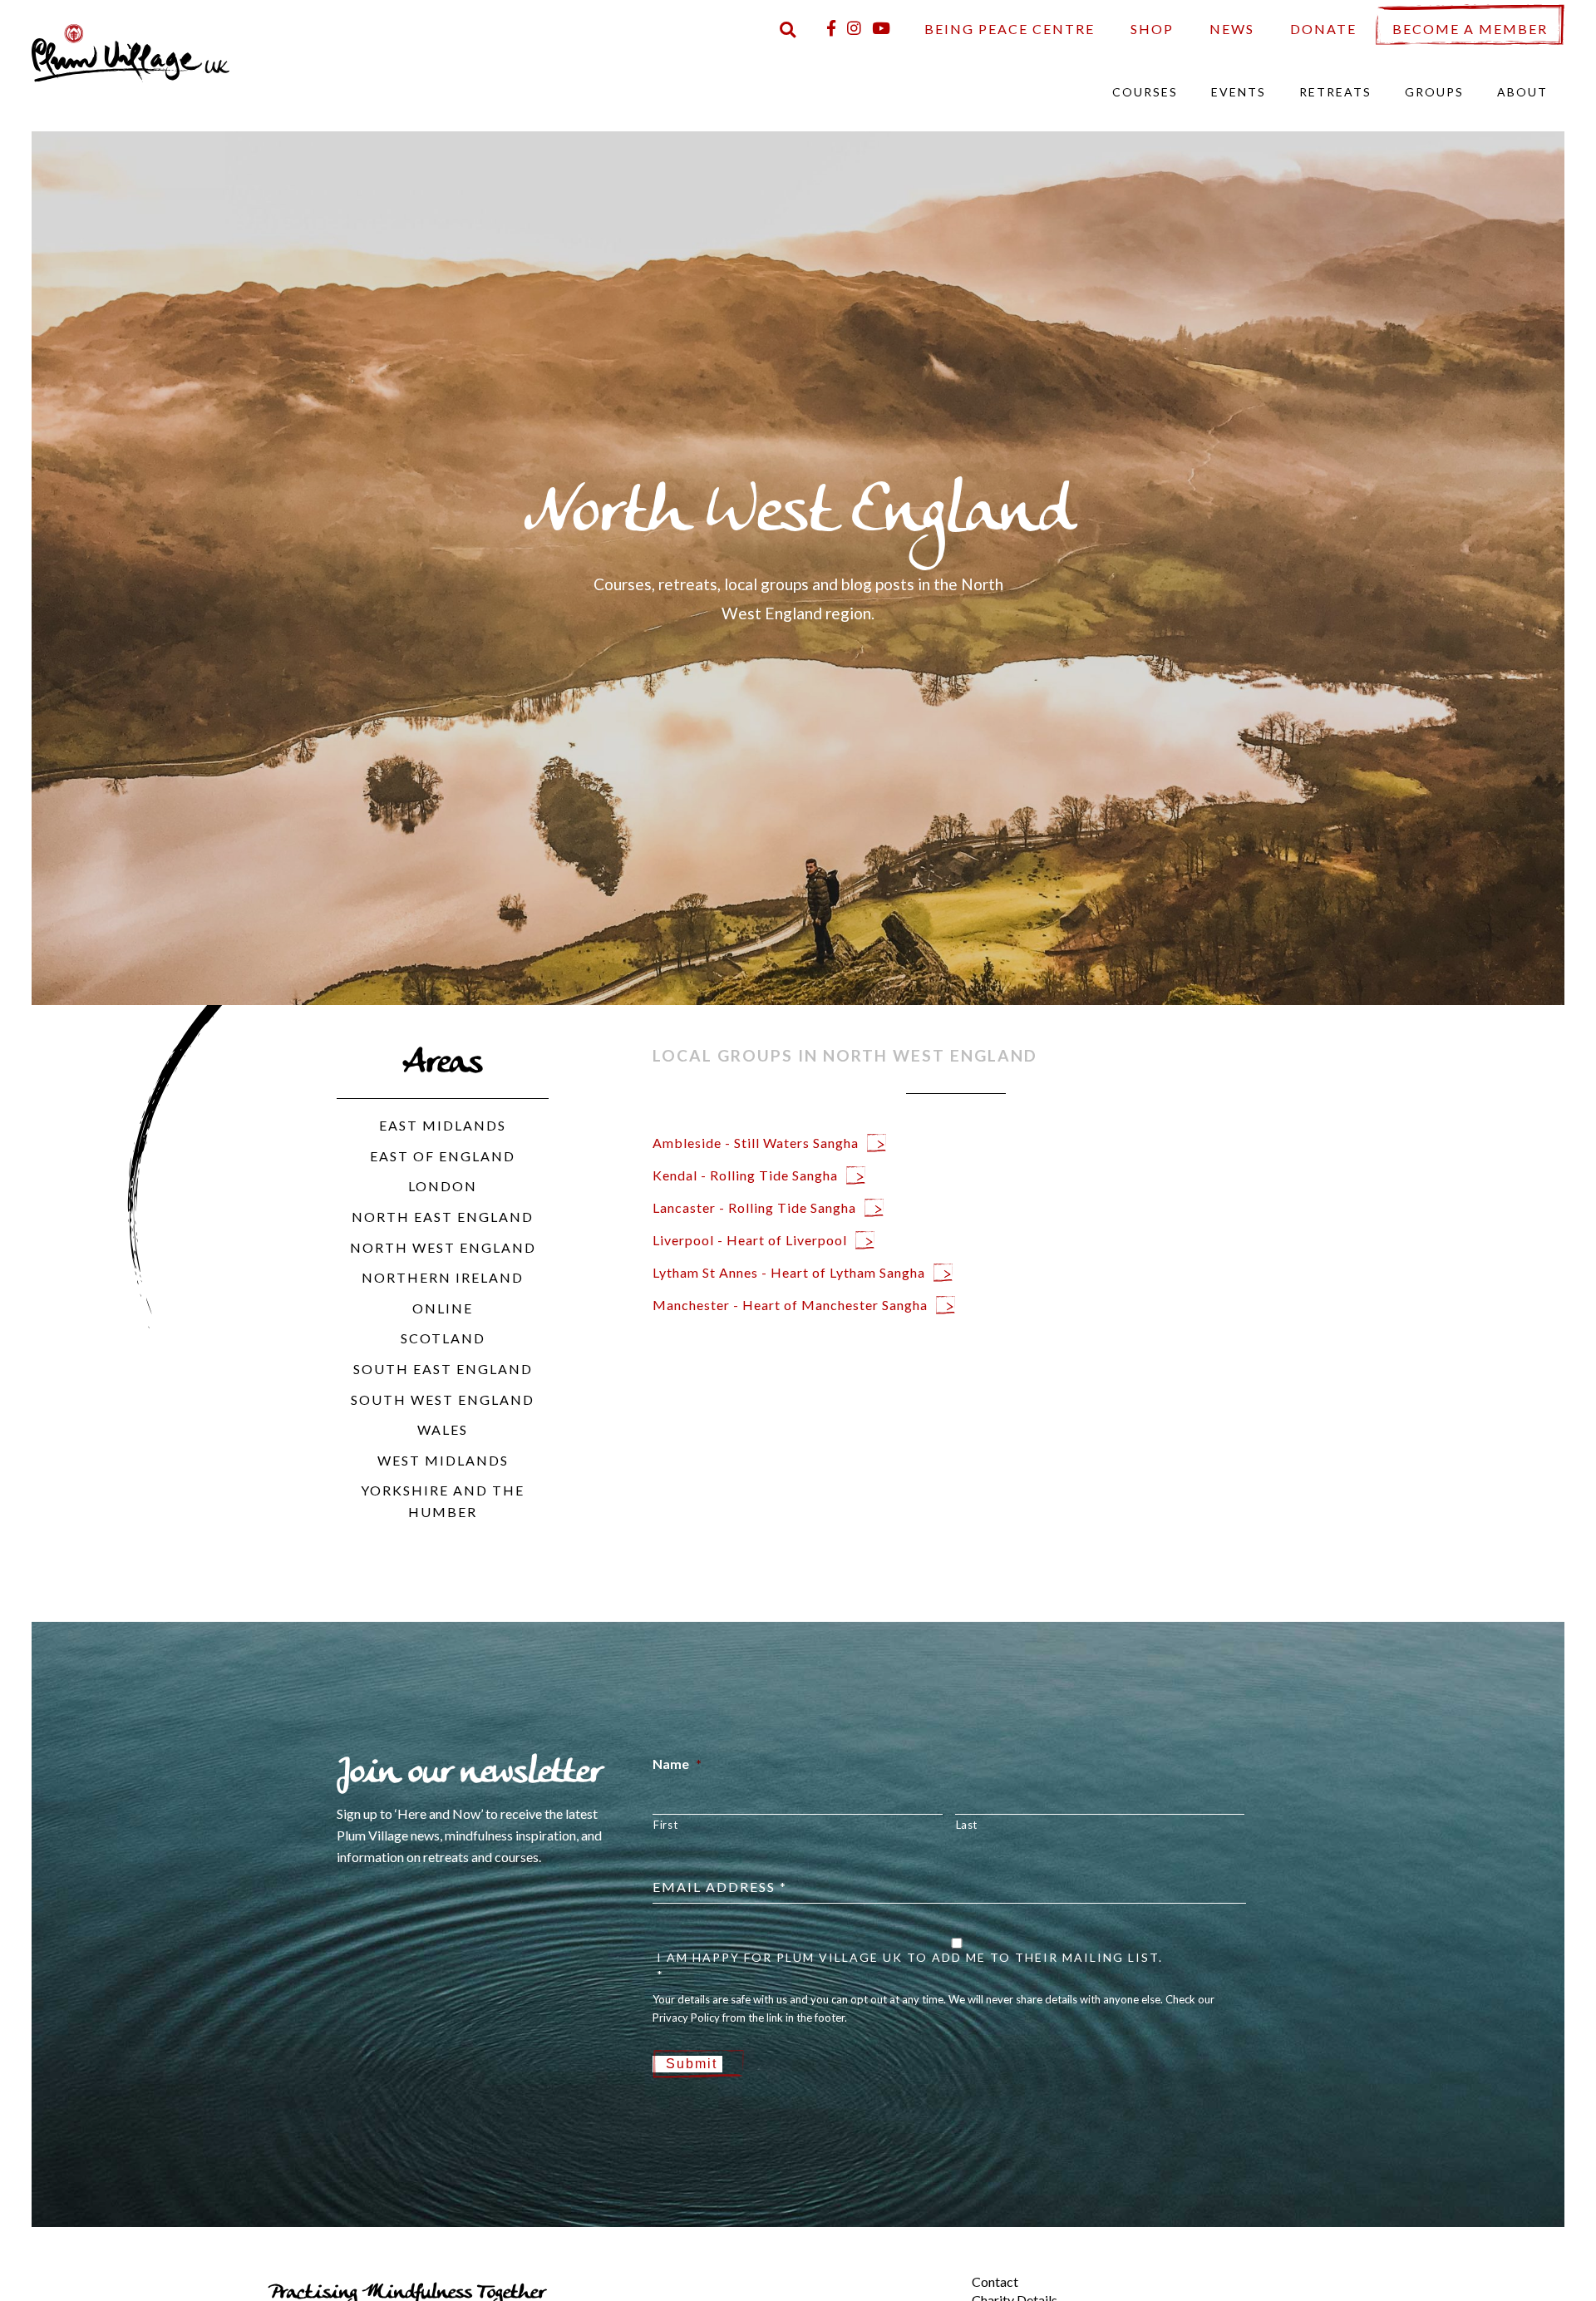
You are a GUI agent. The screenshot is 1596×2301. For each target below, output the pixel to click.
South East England (443, 1369)
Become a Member (1470, 29)
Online (443, 1308)
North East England (443, 1217)
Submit (692, 2064)
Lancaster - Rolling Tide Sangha (754, 1207)
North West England (443, 1247)
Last (967, 1825)
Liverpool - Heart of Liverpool (750, 1240)
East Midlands (443, 1125)
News (1232, 29)
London (443, 1186)
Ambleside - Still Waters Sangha (756, 1143)
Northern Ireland (443, 1277)
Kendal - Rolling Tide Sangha (745, 1175)
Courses (1145, 92)
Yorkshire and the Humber (443, 1501)
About (1522, 92)
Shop (1152, 29)
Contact (995, 2281)
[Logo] (131, 51)
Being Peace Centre (1010, 29)
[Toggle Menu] (943, 2268)
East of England (443, 1156)
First (665, 1825)
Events (1239, 92)
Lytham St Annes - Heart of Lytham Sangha (789, 1272)
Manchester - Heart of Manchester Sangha (790, 1305)
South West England (443, 1399)
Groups (1434, 92)
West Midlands (443, 1460)
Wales (443, 1429)
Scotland (443, 1338)
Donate (1323, 29)
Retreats (1335, 92)
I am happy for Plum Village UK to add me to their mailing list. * (910, 1966)
